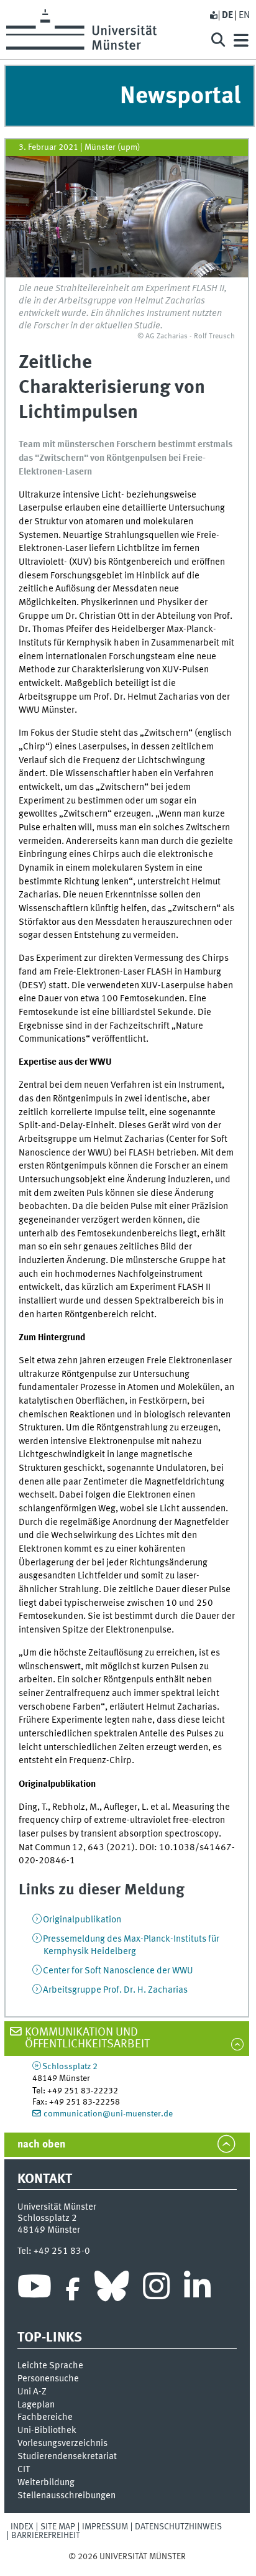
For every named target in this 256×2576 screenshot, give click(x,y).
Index (22, 2527)
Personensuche (48, 2379)
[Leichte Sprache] (213, 16)
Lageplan (36, 2405)
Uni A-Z (32, 2392)
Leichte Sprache (50, 2366)
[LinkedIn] (197, 2289)
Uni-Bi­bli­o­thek (47, 2430)
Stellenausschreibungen (66, 2496)
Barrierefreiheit (46, 2536)
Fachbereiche (45, 2417)
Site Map (58, 2527)
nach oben (41, 2145)
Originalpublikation (82, 1920)
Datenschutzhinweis (178, 2527)
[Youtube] (34, 2289)
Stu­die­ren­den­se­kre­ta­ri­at (67, 2457)
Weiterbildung (46, 2483)
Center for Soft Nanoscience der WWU (118, 1971)
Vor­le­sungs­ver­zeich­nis (62, 2444)
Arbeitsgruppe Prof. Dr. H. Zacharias (115, 1990)
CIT (24, 2470)
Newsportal (180, 97)
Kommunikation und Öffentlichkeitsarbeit (87, 2038)
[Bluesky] (112, 2289)
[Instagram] (156, 2289)
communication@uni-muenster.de (108, 2114)
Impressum (105, 2527)
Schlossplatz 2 (70, 2067)
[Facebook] (73, 2289)
